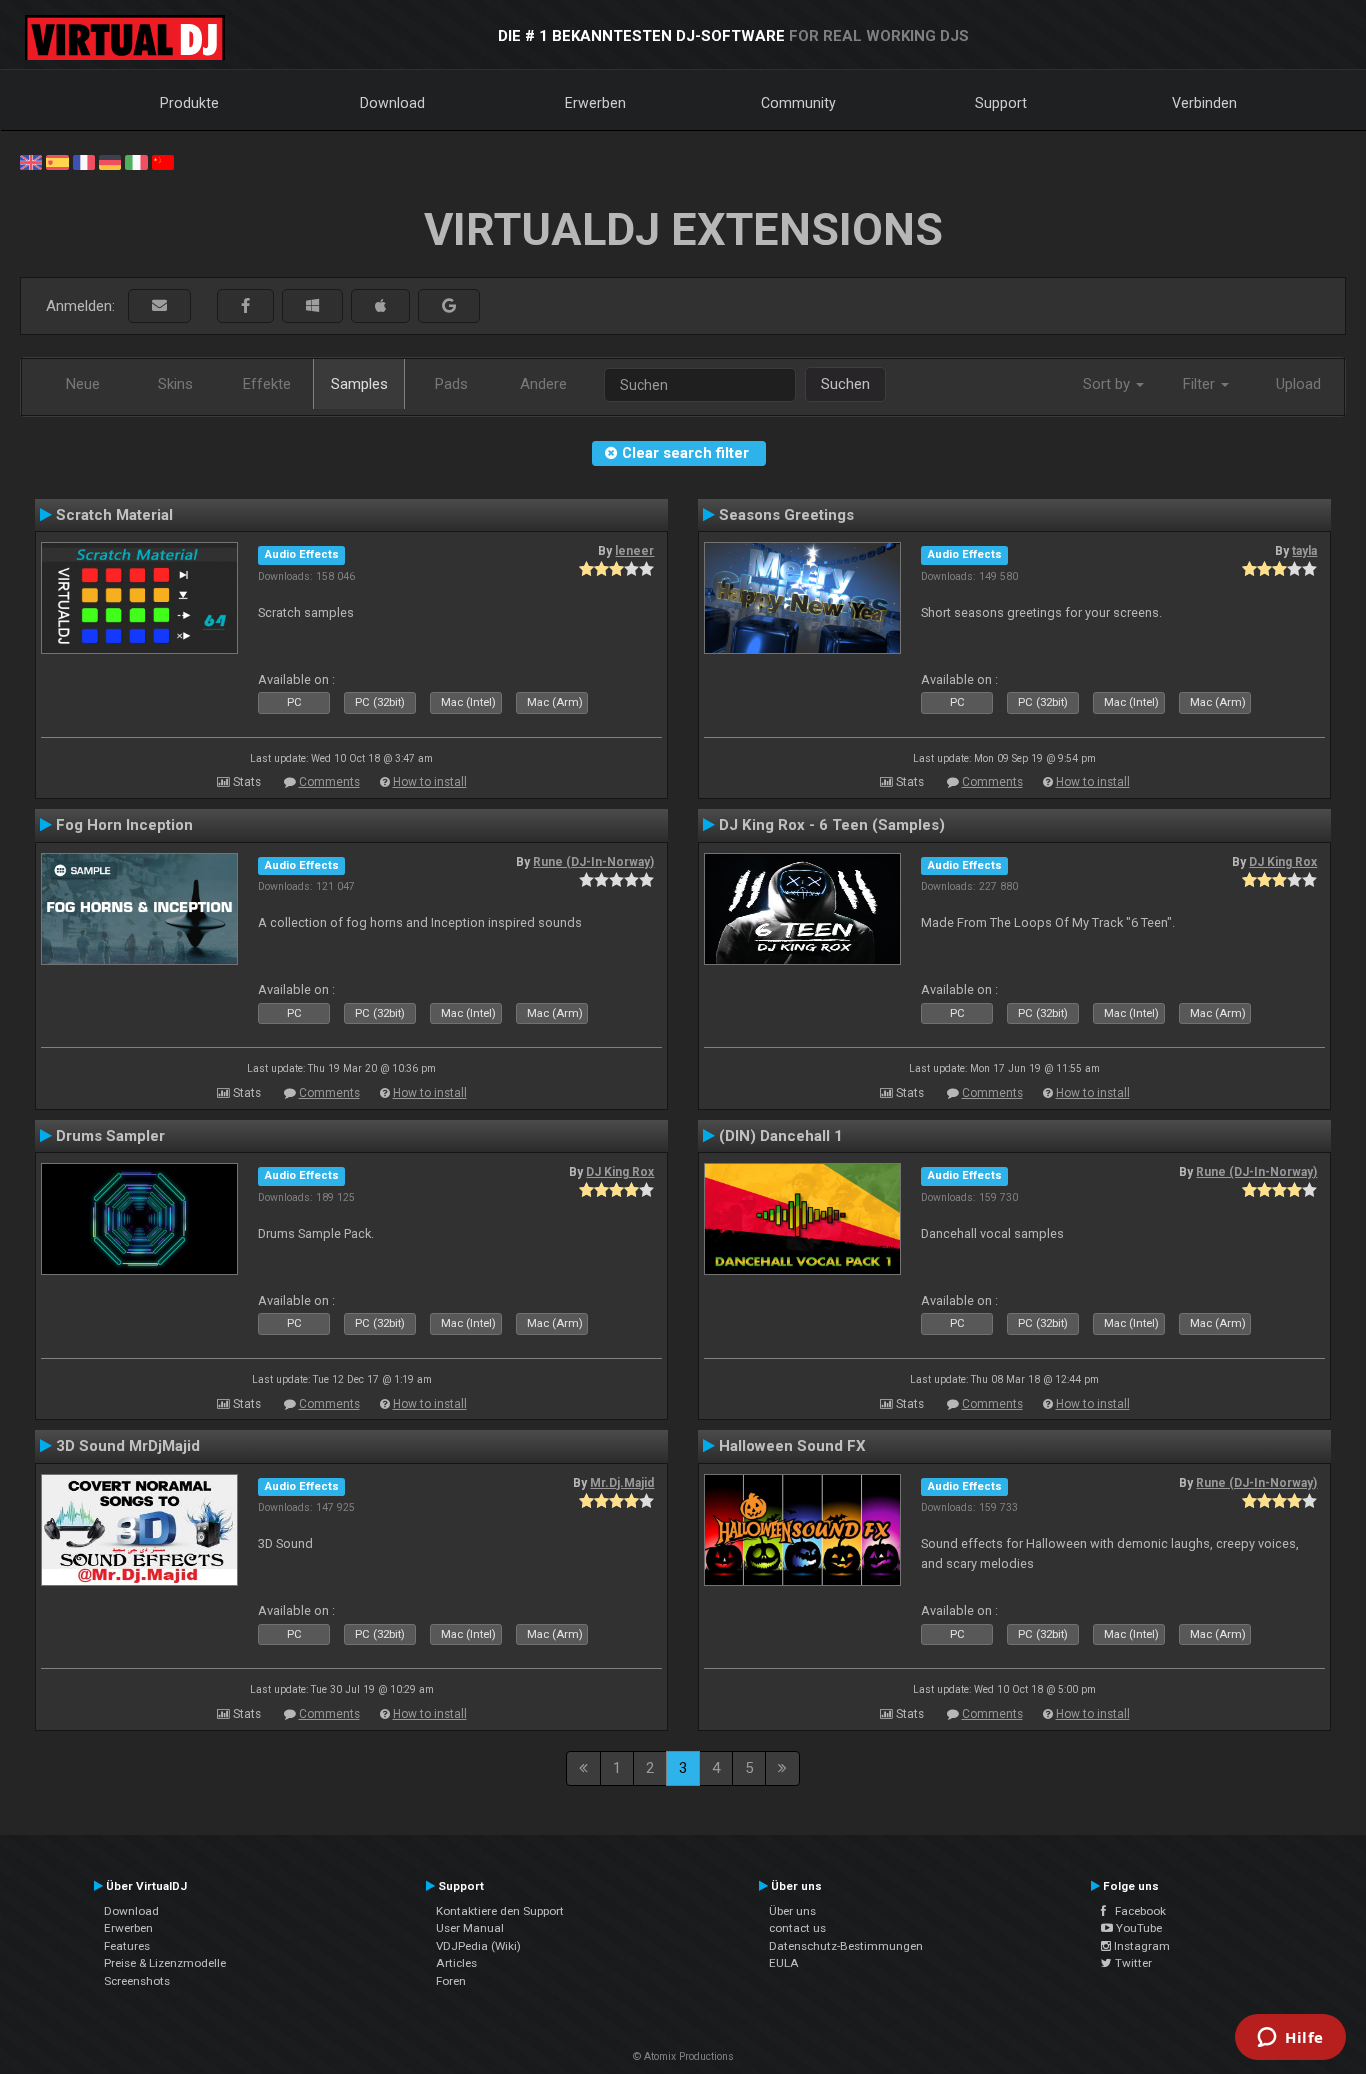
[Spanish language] (57, 161)
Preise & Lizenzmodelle (165, 1963)
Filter (1201, 384)
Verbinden (1204, 103)
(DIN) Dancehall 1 (781, 1136)
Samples (359, 384)
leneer (634, 551)
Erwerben (595, 103)
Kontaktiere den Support (500, 1911)
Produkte (189, 103)
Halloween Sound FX (792, 1446)
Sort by (1108, 384)
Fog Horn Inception (124, 825)
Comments (329, 782)
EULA (784, 1963)
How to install (430, 782)
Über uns (792, 1911)
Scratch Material (114, 515)
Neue (83, 384)
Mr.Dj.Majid (622, 1483)
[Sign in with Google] (449, 306)
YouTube (1137, 1928)
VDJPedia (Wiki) (478, 1946)
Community (798, 103)
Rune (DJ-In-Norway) (593, 862)
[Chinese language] (163, 161)
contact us (797, 1928)
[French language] (84, 161)
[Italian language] (136, 161)
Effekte (267, 384)
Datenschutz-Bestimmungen (846, 1946)
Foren (451, 1981)
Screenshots (137, 1981)
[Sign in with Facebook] (245, 306)
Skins (175, 384)
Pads (451, 384)
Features (127, 1946)
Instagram (1140, 1946)
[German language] (110, 161)
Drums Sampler (110, 1136)
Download (392, 103)
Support (1001, 103)
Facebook (1136, 1911)
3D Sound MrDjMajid (128, 1446)
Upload (1298, 384)
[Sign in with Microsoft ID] (312, 306)
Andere (543, 384)
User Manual (470, 1928)
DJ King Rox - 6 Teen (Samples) (832, 825)
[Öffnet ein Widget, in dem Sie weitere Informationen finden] (1290, 2039)
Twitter (1132, 1963)
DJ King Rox (1283, 862)
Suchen (845, 384)
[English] (31, 161)
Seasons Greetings (786, 515)
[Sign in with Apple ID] (380, 306)
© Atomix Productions (683, 2056)
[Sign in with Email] (159, 306)
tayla (1304, 551)
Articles (456, 1963)
